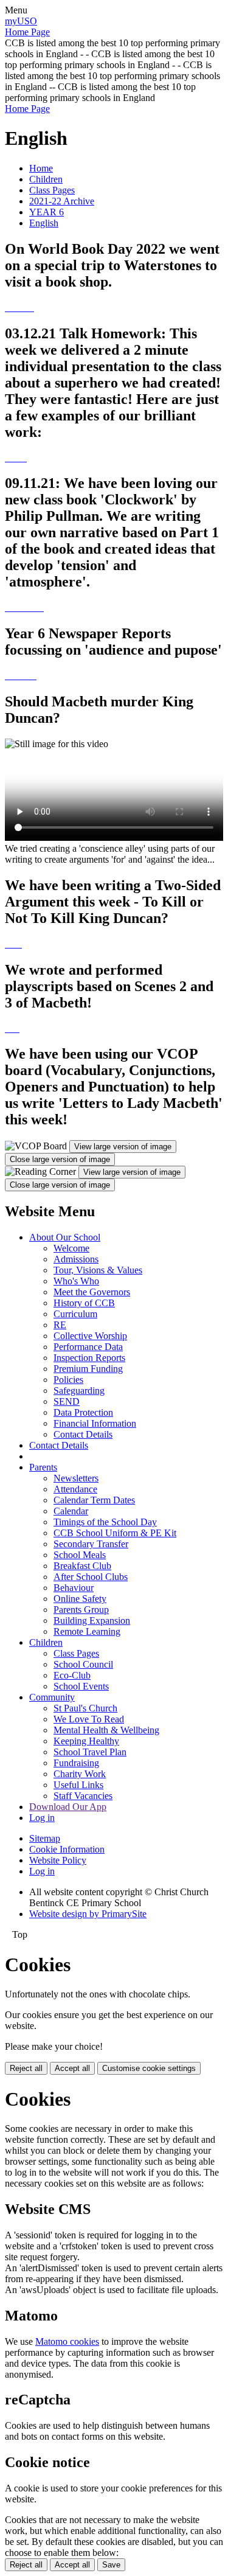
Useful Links (78, 1785)
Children (46, 179)
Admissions (76, 1259)
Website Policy (58, 1860)
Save (111, 2565)
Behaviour (74, 1588)
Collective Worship (90, 1336)
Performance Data (88, 1347)
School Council (83, 1664)
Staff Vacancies (83, 1796)
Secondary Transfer (91, 1544)
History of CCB (84, 1303)
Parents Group (81, 1610)
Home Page (27, 32)
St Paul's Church (85, 1708)
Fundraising (76, 1763)
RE (60, 1325)
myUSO (21, 21)
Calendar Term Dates (94, 1500)
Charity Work (80, 1774)
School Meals (80, 1555)
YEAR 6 (47, 212)
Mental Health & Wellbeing (106, 1730)
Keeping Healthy (86, 1741)
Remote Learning (87, 1631)
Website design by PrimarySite (88, 1914)
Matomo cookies (67, 2341)
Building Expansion (92, 1620)
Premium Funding (88, 1369)
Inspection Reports (89, 1358)
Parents (43, 1467)
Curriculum (75, 1314)
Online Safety (80, 1599)
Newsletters (76, 1478)
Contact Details (83, 1434)
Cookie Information (67, 1849)
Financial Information (95, 1423)
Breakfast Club (82, 1566)
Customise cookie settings (149, 2068)
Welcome (71, 1248)
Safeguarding (79, 1391)
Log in (42, 1818)
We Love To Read (89, 1719)
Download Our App (68, 1807)
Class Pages (52, 190)
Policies (68, 1380)
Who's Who (76, 1281)
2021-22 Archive (62, 201)
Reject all (26, 2068)
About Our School (65, 1237)
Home (41, 168)
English (44, 223)
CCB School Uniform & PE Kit (115, 1533)
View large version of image (123, 1147)
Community (52, 1697)
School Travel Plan (90, 1752)
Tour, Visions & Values (98, 1270)
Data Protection (83, 1412)
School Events (81, 1686)
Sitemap (45, 1838)
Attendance (75, 1489)
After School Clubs (91, 1577)
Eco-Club (72, 1675)
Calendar (71, 1511)
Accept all (72, 2068)
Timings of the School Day (105, 1522)
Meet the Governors (92, 1292)
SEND (67, 1401)
